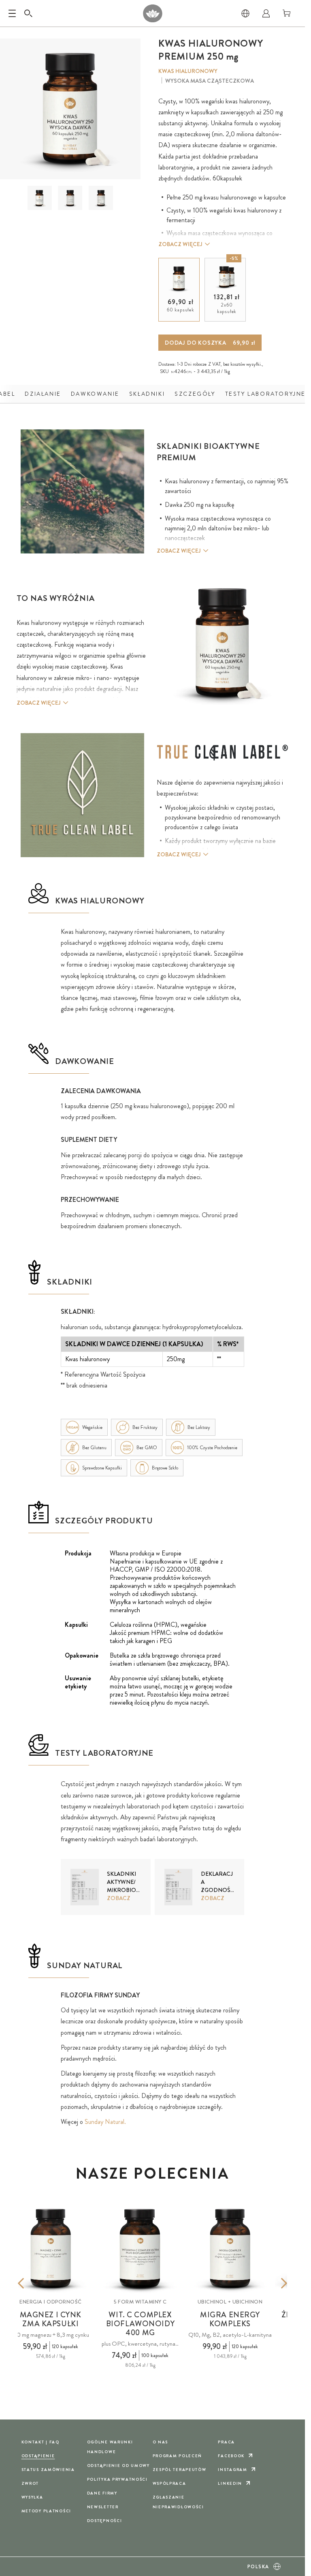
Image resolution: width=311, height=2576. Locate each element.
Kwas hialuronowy (188, 71)
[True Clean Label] (223, 753)
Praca (226, 2442)
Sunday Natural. (105, 2122)
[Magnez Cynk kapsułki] (51, 2249)
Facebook (231, 2456)
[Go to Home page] (152, 13)
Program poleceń (178, 2456)
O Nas (161, 2442)
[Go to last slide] (33, 2283)
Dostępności (105, 2521)
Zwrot (30, 2483)
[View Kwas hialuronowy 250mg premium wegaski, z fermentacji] (39, 198)
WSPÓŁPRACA (169, 2483)
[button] (40, 198)
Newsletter (103, 2507)
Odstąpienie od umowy (118, 2466)
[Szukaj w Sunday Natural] (28, 13)
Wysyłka (32, 2497)
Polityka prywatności (117, 2479)
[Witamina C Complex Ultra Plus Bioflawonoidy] (141, 2249)
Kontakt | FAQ (40, 2442)
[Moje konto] (266, 13)
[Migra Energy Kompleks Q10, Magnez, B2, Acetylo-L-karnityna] (230, 2249)
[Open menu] (12, 13)
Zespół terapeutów (180, 2470)
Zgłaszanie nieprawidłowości (178, 2502)
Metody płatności (46, 2511)
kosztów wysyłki (246, 364)
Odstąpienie (38, 2456)
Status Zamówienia (48, 2470)
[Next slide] (272, 2283)
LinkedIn (230, 2483)
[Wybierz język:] (245, 13)
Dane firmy (102, 2493)
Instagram (232, 2470)
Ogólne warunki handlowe (110, 2447)
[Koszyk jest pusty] (287, 13)
